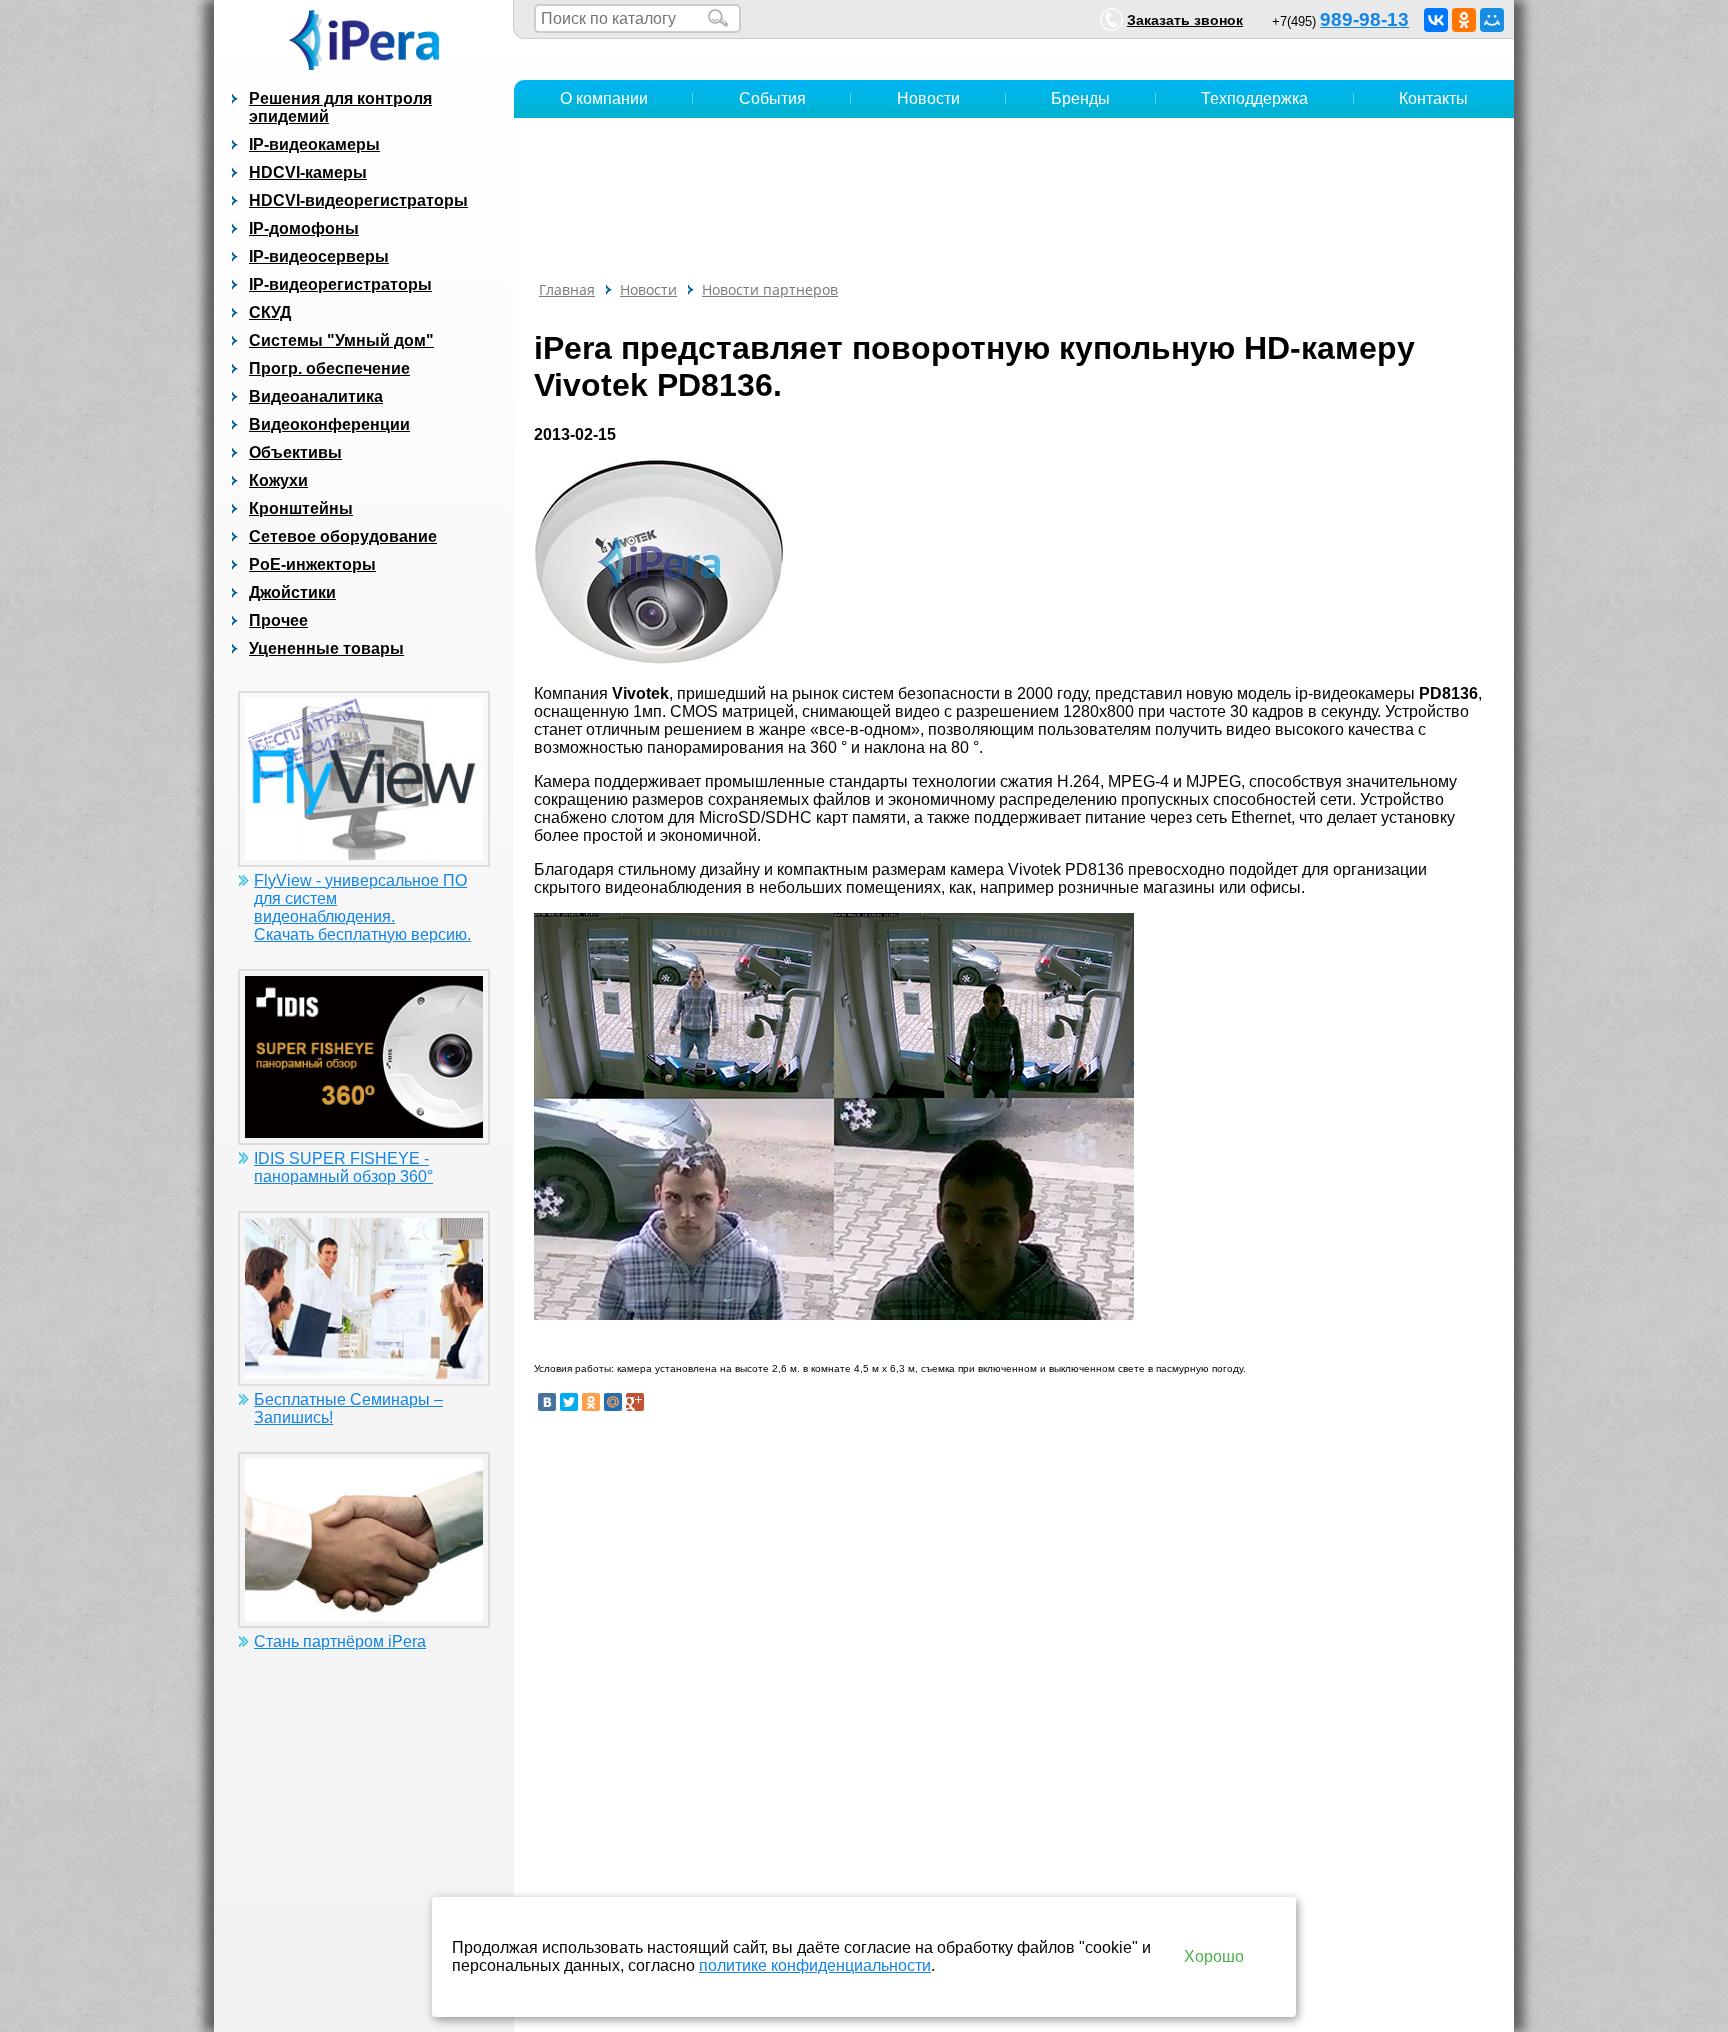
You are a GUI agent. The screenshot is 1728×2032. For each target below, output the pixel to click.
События (772, 98)
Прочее (278, 620)
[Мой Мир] (1492, 20)
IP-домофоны (304, 228)
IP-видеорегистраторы (340, 284)
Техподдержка (1254, 98)
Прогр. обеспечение (329, 368)
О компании (604, 98)
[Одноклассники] (1464, 20)
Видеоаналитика (316, 396)
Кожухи (278, 480)
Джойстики (292, 592)
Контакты (1433, 98)
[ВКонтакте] (1436, 20)
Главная (567, 289)
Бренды (1080, 98)
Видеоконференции (329, 424)
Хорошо (1214, 1956)
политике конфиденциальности (815, 1965)
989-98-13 (1364, 19)
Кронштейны (301, 508)
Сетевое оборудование (343, 536)
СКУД (270, 312)
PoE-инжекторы (312, 564)
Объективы (295, 452)
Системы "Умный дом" (341, 340)
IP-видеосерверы (319, 256)
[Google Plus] (635, 1402)
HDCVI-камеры (308, 172)
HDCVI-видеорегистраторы (358, 200)
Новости (928, 98)
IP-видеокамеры (314, 144)
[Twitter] (569, 1402)
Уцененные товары (326, 648)
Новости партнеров (770, 289)
